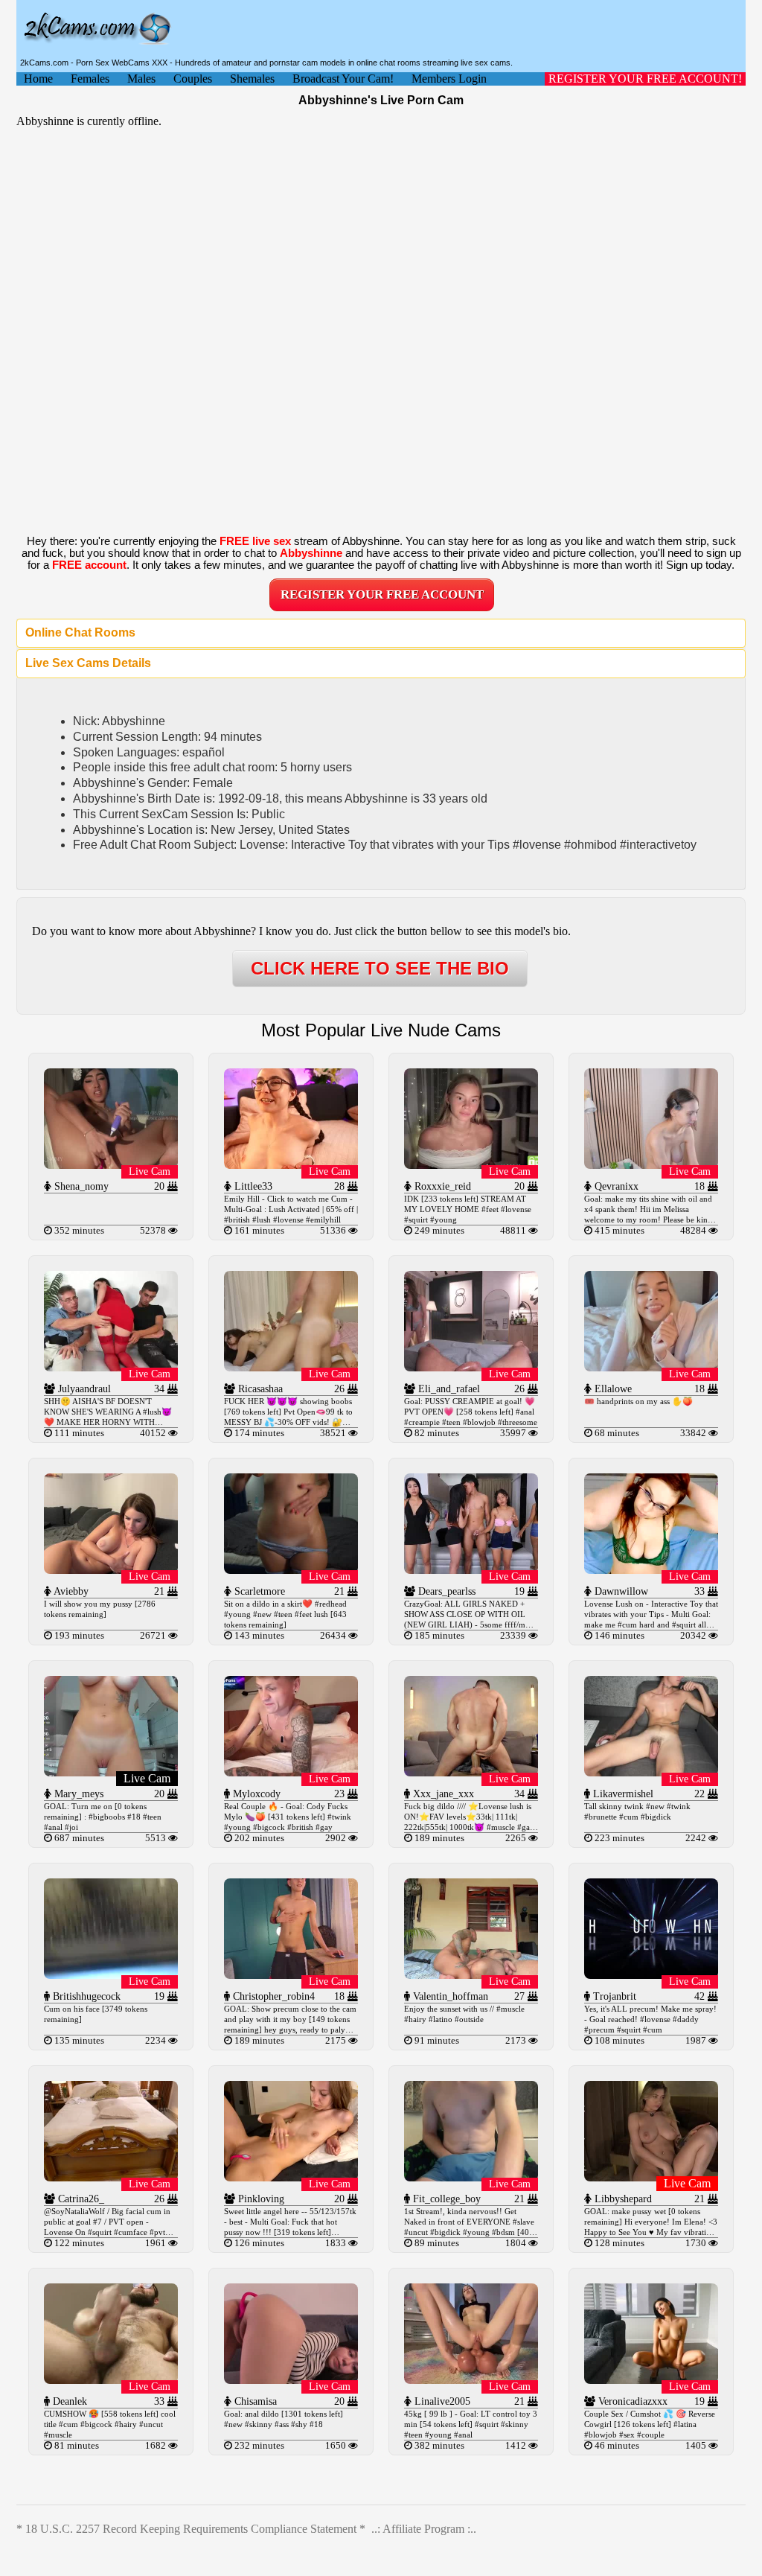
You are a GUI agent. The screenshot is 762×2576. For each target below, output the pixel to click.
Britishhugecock (85, 1996)
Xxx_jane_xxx (442, 1794)
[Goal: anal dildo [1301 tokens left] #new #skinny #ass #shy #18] (291, 2380)
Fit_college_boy (445, 2199)
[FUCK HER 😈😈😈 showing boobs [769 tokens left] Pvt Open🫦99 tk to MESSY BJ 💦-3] (291, 1367)
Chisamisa (254, 2401)
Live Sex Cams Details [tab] (88, 663)
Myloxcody (255, 1794)
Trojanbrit (613, 1996)
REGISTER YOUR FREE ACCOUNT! (645, 79)
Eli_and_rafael (448, 1389)
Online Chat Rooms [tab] (80, 632)
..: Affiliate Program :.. (424, 2529)
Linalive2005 (441, 2401)
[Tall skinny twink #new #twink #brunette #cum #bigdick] (651, 1772)
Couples (193, 79)
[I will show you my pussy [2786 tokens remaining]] (111, 1570)
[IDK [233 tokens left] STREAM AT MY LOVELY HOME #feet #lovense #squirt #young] (471, 1165)
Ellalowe (612, 1389)
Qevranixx (615, 1186)
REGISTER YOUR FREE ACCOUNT (382, 594)
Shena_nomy (80, 1186)
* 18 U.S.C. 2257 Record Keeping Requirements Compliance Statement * (191, 2529)
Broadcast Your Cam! (343, 79)
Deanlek (68, 2401)
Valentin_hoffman (449, 1996)
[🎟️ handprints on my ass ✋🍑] (651, 1367)
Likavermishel (622, 1794)
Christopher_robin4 (272, 1996)
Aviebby (70, 1591)
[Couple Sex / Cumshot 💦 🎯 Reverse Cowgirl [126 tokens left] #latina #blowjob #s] (651, 2380)
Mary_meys (77, 1794)
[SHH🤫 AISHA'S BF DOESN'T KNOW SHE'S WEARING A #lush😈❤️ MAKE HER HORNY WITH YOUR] (111, 1367)
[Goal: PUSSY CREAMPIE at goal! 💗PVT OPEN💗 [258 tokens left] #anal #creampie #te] (471, 1367)
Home (38, 79)
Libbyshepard (622, 2199)
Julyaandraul (83, 1389)
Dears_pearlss (445, 1591)
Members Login (449, 79)
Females (90, 79)
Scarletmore (258, 1591)
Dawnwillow (620, 1591)
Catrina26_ (80, 2199)
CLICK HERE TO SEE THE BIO (380, 968)
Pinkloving (260, 2199)
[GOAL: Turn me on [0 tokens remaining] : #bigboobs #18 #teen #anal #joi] (111, 1772)
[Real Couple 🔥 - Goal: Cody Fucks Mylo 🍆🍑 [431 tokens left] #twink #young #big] (291, 1772)
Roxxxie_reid (441, 1186)
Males (141, 79)
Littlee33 (252, 1186)
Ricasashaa (259, 1389)
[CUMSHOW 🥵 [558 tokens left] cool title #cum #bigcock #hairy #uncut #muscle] (111, 2380)
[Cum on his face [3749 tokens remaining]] (111, 1975)
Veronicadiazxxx (631, 2401)
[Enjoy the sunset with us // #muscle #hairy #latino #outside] (471, 1975)
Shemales (252, 79)
